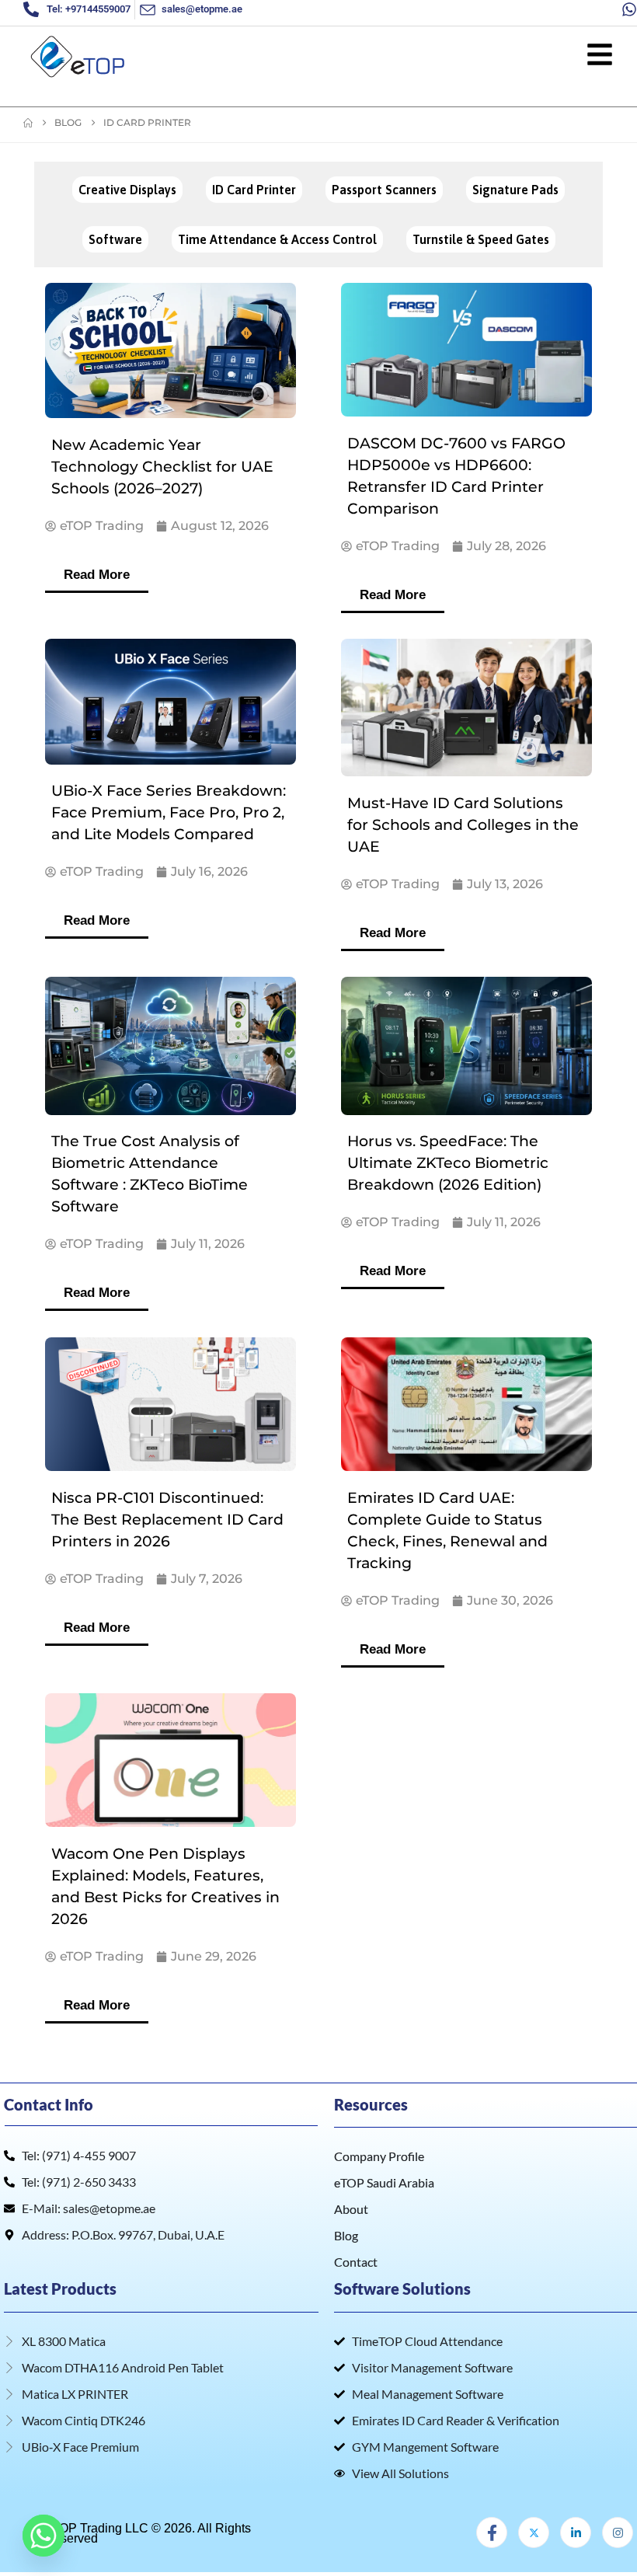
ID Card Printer (254, 190)
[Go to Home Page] (28, 123)
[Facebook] (492, 2532)
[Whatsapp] (44, 2536)
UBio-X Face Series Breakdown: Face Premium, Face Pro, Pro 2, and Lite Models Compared (169, 812)
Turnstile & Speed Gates (481, 239)
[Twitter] (534, 2532)
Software (115, 239)
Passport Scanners (384, 190)
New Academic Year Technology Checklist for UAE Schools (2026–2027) (162, 467)
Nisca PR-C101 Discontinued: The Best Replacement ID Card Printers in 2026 (167, 1520)
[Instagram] (618, 2532)
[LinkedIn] (576, 2532)
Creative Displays (127, 190)
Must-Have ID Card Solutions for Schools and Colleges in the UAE (463, 825)
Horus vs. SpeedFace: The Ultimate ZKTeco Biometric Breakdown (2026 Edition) (448, 1163)
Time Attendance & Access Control (277, 239)
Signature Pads (515, 190)
